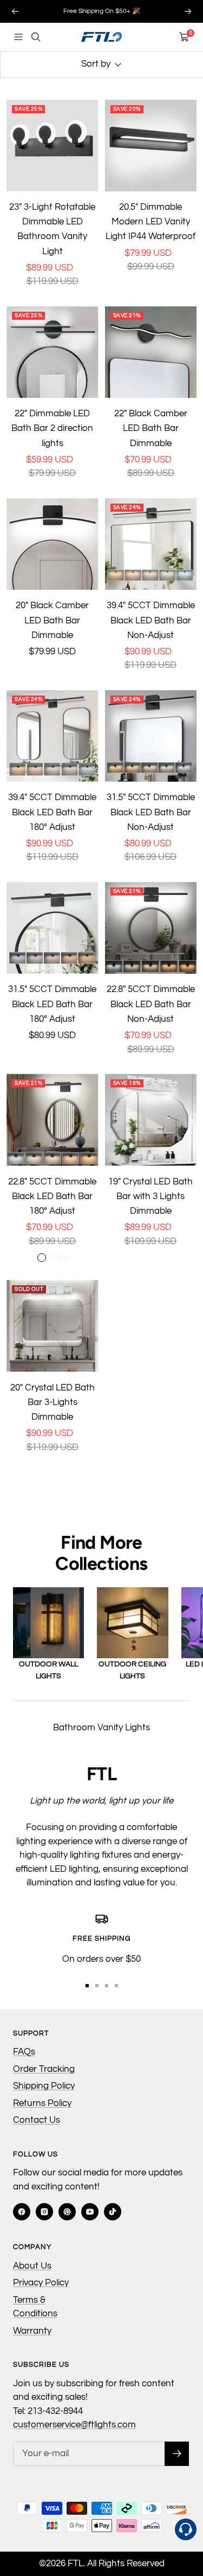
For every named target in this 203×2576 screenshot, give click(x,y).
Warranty (32, 2331)
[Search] (36, 37)
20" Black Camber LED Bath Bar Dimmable (52, 620)
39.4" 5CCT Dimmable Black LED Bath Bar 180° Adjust (52, 812)
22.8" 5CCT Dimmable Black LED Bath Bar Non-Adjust (151, 1004)
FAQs (24, 2052)
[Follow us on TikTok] (113, 2212)
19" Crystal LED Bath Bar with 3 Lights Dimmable (150, 1196)
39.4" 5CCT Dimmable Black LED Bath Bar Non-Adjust (151, 620)
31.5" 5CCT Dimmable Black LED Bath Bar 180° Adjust (52, 1004)
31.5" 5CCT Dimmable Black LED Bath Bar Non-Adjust (151, 812)
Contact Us (37, 2120)
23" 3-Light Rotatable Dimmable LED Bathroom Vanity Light (52, 229)
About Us (32, 2266)
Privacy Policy (41, 2283)
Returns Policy (42, 2103)
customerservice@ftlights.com (74, 2425)
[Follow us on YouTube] (90, 2212)
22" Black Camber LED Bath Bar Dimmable (151, 428)
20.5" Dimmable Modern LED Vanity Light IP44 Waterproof (150, 222)
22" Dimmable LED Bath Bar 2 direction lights (52, 428)
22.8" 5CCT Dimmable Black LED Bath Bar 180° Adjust (52, 1196)
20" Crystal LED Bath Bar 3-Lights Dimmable (53, 1402)
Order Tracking (44, 2069)
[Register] (177, 2454)
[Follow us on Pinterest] (67, 2212)
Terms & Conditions (35, 2307)
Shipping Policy (44, 2086)
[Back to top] (186, 2507)
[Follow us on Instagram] (44, 2212)
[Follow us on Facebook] (22, 2212)
